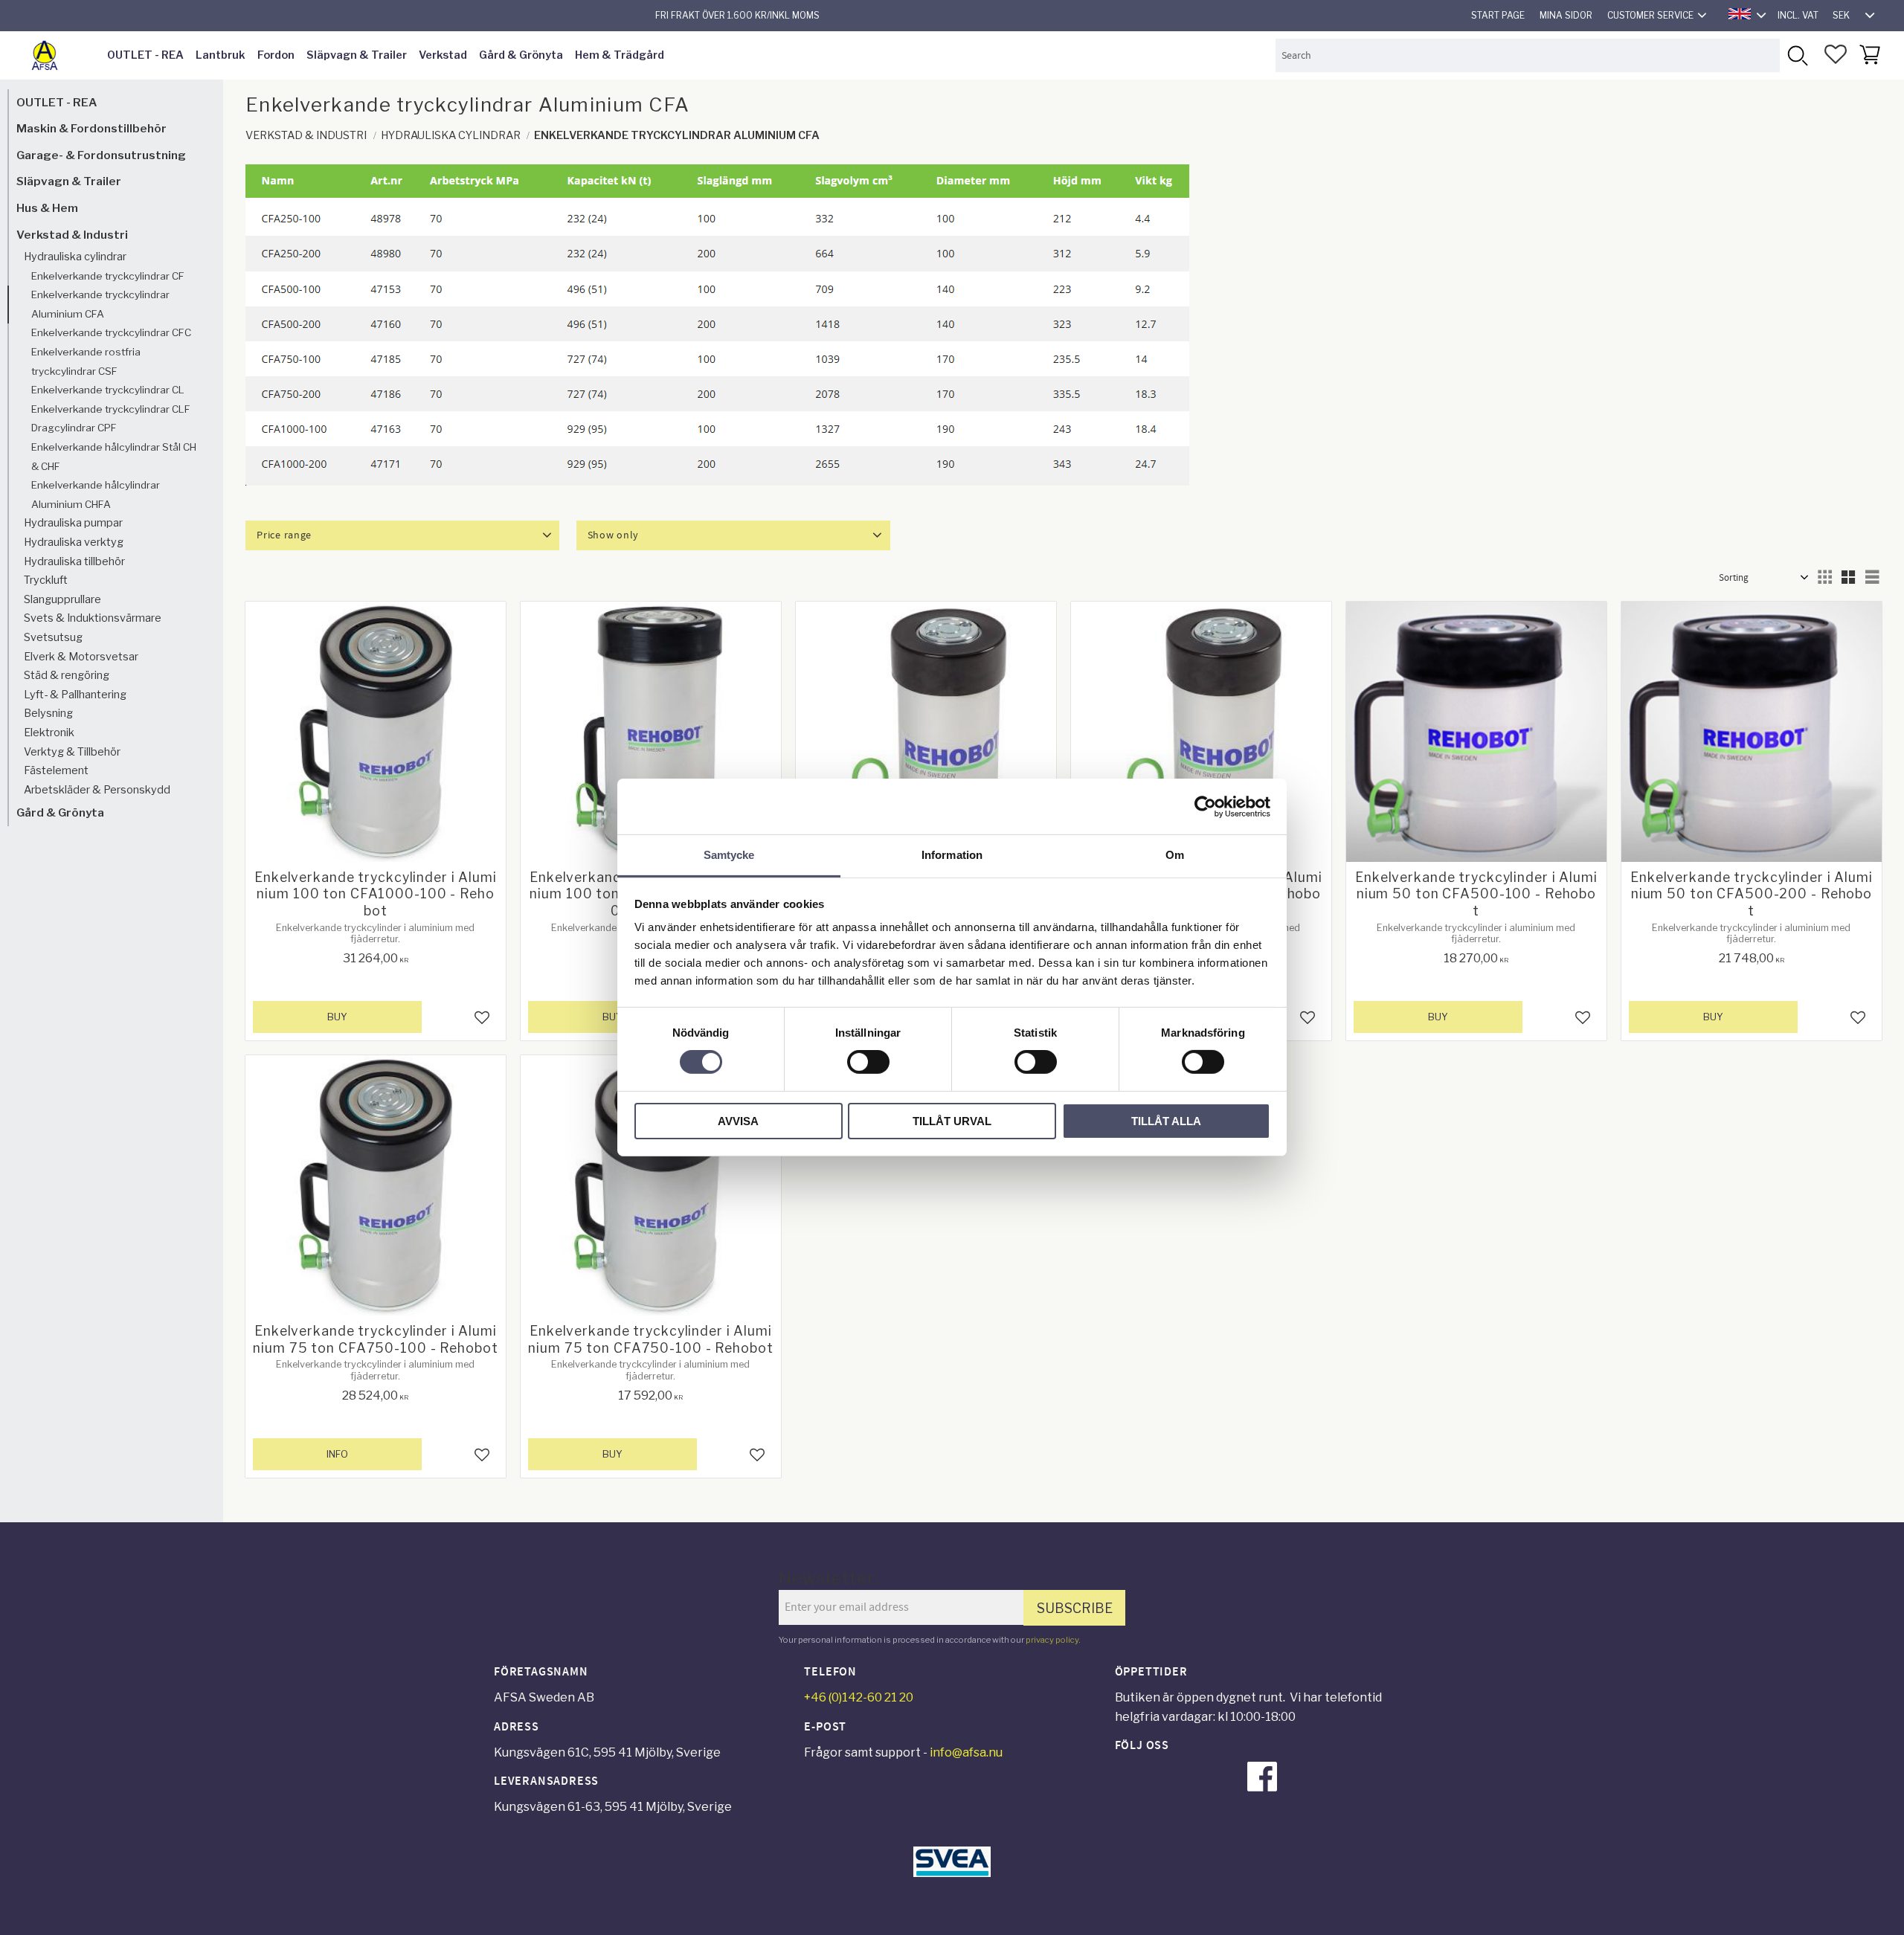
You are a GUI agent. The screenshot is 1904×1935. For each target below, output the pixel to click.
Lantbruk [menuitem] (221, 55)
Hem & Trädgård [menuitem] (620, 55)
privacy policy (1052, 1640)
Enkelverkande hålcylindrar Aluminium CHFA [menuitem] (96, 495)
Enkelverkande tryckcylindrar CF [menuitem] (108, 276)
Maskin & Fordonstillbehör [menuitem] (91, 129)
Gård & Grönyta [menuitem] (521, 55)
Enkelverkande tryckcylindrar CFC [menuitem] (111, 333)
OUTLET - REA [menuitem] (145, 55)
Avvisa (738, 1121)
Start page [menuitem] (1498, 15)
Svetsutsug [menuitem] (53, 637)
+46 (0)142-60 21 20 (859, 1697)
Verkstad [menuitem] (443, 55)
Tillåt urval (952, 1121)
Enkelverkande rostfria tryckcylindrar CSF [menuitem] (86, 362)
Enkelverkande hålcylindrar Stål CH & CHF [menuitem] (114, 457)
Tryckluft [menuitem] (46, 581)
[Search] (1797, 55)
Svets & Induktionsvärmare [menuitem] (93, 619)
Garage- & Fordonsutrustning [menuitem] (101, 155)
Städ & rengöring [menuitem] (67, 676)
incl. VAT (1798, 15)
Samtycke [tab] (729, 855)
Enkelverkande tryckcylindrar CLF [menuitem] (111, 409)
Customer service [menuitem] (1650, 15)
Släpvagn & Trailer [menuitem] (357, 55)
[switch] (868, 1062)
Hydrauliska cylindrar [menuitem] (75, 257)
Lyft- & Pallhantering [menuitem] (75, 695)
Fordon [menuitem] (276, 55)
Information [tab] (952, 855)
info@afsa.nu (966, 1752)
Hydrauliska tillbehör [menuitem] (74, 561)
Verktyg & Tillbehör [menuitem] (72, 752)
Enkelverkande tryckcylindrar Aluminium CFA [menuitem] (100, 305)
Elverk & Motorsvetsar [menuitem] (81, 657)
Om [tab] (1175, 855)
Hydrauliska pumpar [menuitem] (73, 524)
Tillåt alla (1166, 1121)
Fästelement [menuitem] (56, 771)
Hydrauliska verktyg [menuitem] (74, 542)
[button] (1836, 54)
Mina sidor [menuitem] (1566, 15)
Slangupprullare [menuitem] (62, 599)
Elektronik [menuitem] (49, 733)
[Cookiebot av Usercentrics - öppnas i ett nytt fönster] (1205, 806)
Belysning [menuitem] (48, 714)
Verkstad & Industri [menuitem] (72, 235)
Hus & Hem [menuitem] (47, 208)
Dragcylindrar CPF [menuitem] (74, 428)
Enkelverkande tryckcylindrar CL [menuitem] (108, 390)
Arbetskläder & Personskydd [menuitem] (97, 790)
